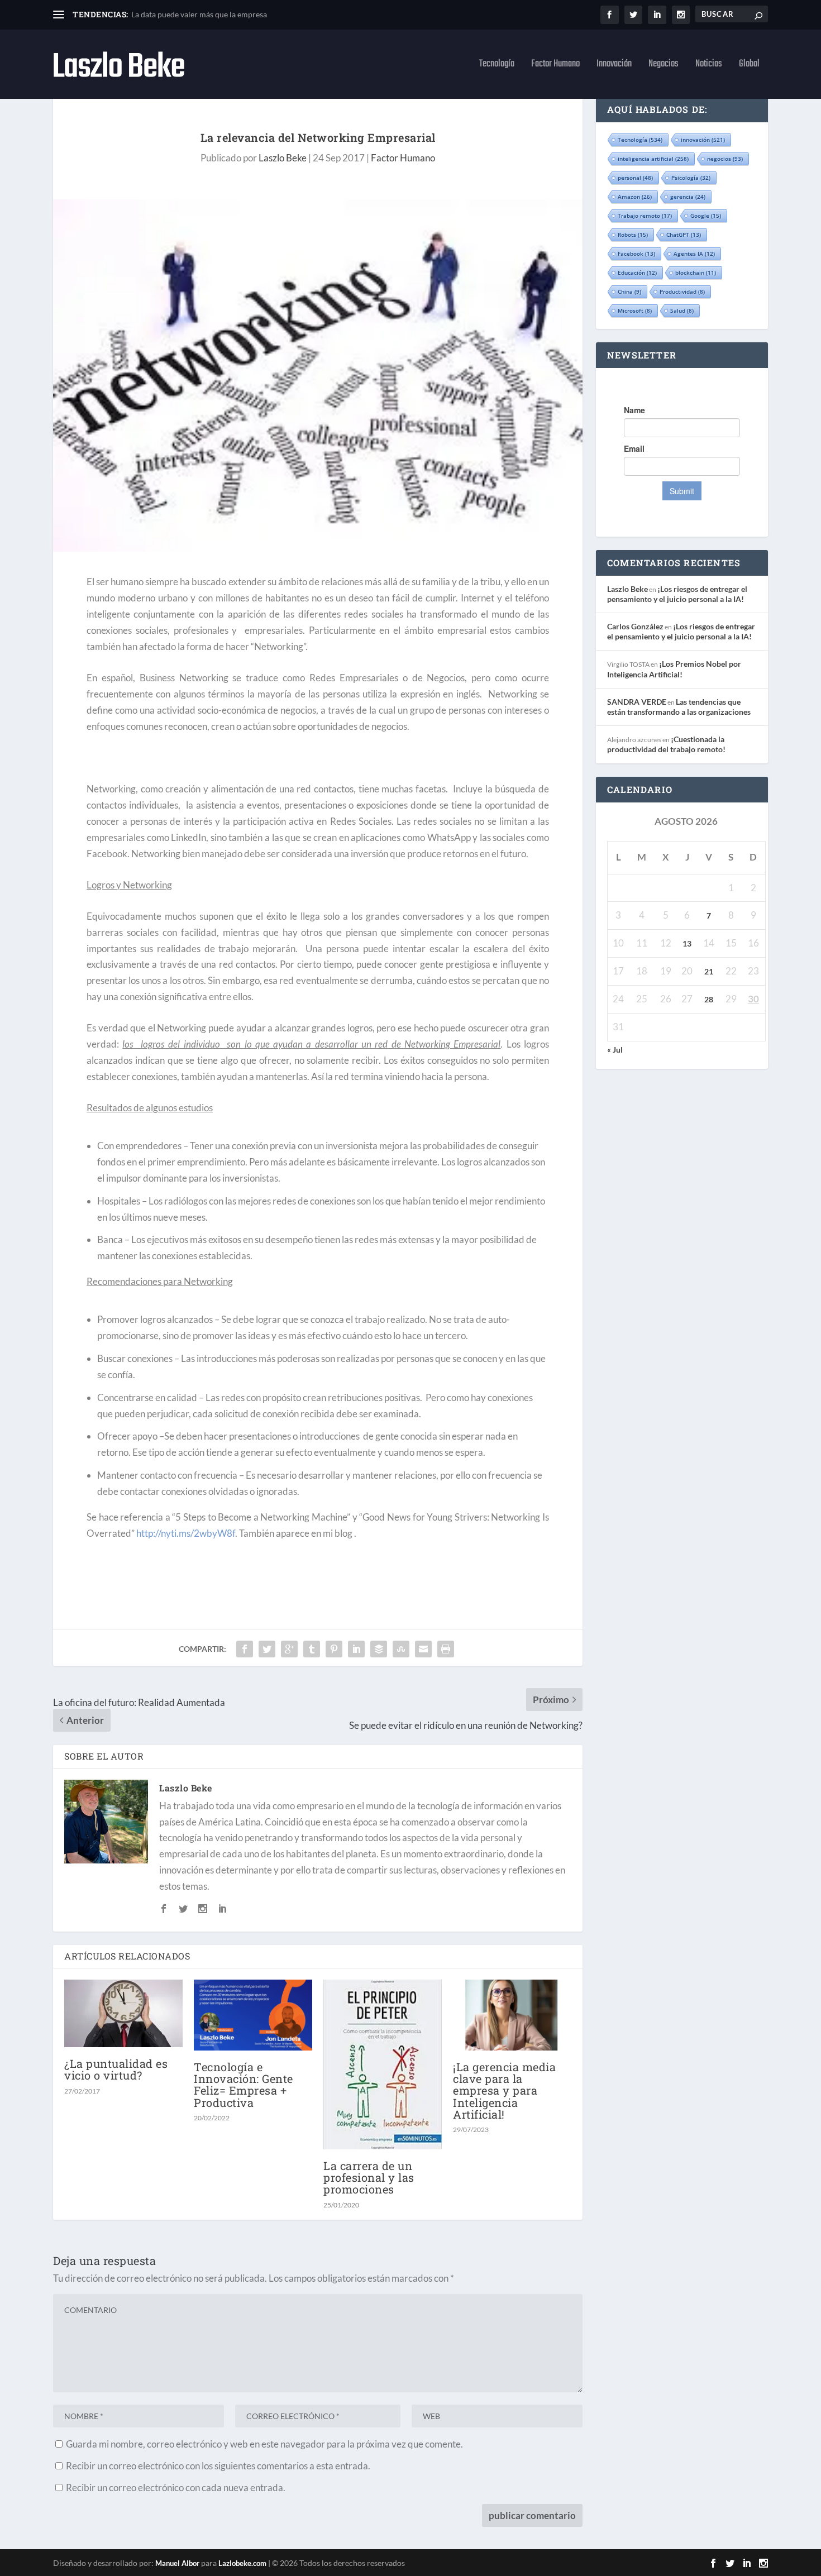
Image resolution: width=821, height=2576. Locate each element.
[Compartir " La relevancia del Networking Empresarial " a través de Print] (446, 1649)
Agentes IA (694, 254)
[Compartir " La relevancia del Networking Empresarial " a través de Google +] (289, 1649)
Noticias (709, 66)
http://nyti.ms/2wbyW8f (186, 1533)
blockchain (696, 273)
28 (709, 999)
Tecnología (497, 66)
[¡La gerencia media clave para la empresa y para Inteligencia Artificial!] (512, 2015)
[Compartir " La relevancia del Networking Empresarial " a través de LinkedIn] (356, 1649)
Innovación (614, 66)
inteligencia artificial (653, 159)
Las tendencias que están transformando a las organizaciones (679, 707)
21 (709, 971)
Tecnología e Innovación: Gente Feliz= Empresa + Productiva (244, 2085)
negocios (725, 159)
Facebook (636, 254)
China (629, 291)
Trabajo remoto (645, 216)
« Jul (615, 1050)
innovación (703, 140)
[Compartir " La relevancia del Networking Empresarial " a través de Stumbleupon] (401, 1649)
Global (749, 66)
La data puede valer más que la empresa (199, 14)
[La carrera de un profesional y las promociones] (383, 2064)
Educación (637, 273)
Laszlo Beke (283, 158)
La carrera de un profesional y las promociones (369, 2177)
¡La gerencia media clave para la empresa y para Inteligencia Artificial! (504, 2090)
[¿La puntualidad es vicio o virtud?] (123, 2013)
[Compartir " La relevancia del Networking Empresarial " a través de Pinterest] (334, 1649)
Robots (633, 235)
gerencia (688, 197)
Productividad (682, 291)
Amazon (635, 197)
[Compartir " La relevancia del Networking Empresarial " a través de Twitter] (267, 1649)
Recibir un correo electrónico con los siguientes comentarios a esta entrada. (218, 2466)
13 (687, 943)
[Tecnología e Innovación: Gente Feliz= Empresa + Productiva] (253, 2015)
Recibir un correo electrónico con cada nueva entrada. (176, 2487)
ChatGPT (684, 235)
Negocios (664, 66)
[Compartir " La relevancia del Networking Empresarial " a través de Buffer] (379, 1649)
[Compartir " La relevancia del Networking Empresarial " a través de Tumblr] (312, 1649)
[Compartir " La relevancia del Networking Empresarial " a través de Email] (423, 1649)
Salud (682, 310)
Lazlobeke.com (242, 2563)
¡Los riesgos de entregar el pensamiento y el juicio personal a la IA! (677, 594)
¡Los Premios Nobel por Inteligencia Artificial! (674, 669)
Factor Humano (555, 66)
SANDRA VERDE (637, 702)
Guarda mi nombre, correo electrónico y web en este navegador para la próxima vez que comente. (264, 2444)
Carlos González (635, 626)
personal (635, 178)
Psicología (691, 178)
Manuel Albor (177, 2563)
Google (706, 216)
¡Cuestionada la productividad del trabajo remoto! (666, 744)
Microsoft (635, 310)
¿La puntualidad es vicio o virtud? (116, 2069)
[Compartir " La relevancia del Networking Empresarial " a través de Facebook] (245, 1649)
